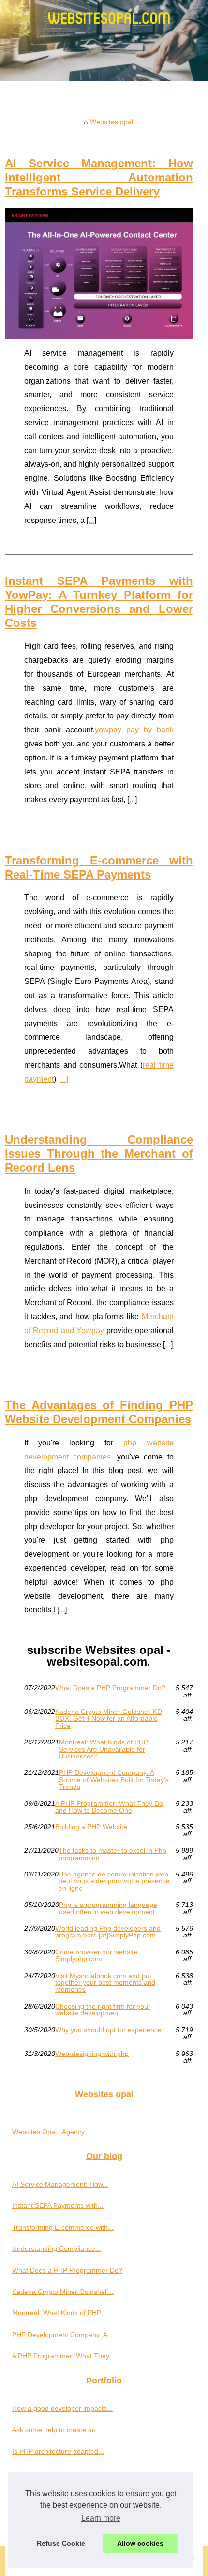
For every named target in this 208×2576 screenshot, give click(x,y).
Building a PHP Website (91, 1827)
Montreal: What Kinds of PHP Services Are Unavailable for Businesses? (104, 1749)
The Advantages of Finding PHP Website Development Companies (99, 1412)
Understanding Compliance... (57, 2248)
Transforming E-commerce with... (63, 2227)
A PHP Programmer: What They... (63, 2356)
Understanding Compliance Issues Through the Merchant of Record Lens (99, 1154)
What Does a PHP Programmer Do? (110, 1688)
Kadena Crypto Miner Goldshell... (63, 2292)
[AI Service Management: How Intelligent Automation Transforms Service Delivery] (99, 274)
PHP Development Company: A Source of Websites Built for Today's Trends (114, 1779)
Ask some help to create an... (57, 2430)
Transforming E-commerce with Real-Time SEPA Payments (99, 867)
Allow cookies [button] (140, 2543)
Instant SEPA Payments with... (58, 2205)
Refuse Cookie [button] (61, 2543)
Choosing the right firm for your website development (103, 2010)
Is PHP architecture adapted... (58, 2451)
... (91, 520)
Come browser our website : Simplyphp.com (98, 1956)
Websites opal (111, 122)
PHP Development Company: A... (63, 2335)
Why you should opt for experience (108, 2030)
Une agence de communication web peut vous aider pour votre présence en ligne (114, 1881)
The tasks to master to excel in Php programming (112, 1854)
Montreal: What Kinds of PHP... (59, 2313)
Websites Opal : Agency (48, 2132)
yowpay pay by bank (134, 730)
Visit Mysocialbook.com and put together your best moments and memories (105, 1983)
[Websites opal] (104, 41)
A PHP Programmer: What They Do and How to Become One (109, 1807)
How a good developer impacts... (62, 2408)
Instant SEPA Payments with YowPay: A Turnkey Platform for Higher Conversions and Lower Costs (99, 602)
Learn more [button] (101, 2518)
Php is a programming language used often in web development (108, 1908)
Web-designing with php (92, 2054)
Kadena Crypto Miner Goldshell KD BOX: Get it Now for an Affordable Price (109, 1719)
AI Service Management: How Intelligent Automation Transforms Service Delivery (99, 177)
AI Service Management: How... (60, 2184)
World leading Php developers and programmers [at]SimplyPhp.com (108, 1932)
